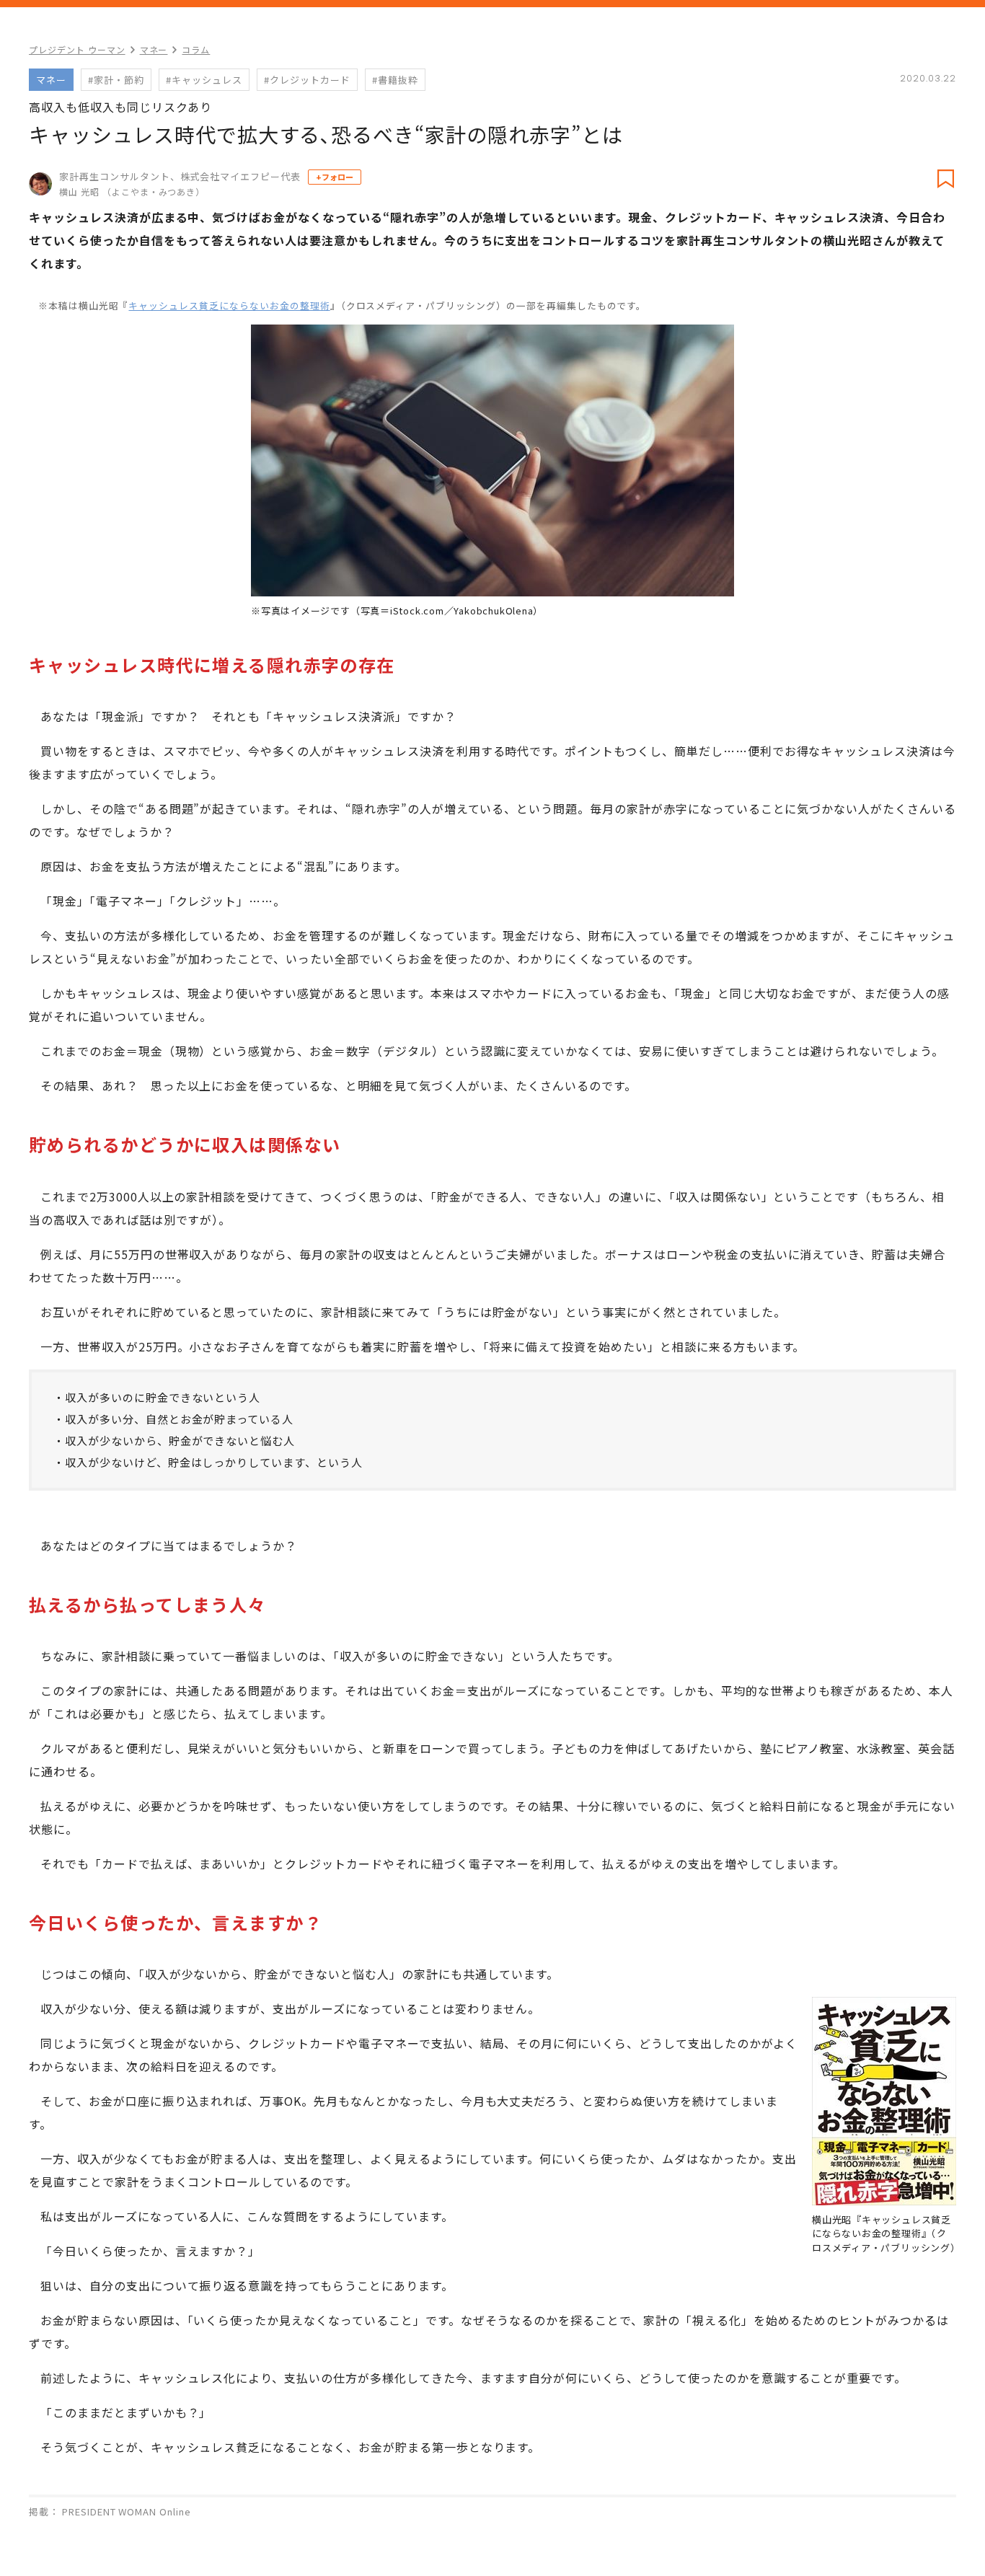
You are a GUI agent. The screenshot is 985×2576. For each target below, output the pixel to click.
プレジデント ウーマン (77, 49)
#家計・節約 (116, 80)
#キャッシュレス (204, 80)
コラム (196, 49)
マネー (154, 49)
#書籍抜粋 (395, 80)
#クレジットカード (307, 80)
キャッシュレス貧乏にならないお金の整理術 (229, 305)
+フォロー (335, 177)
